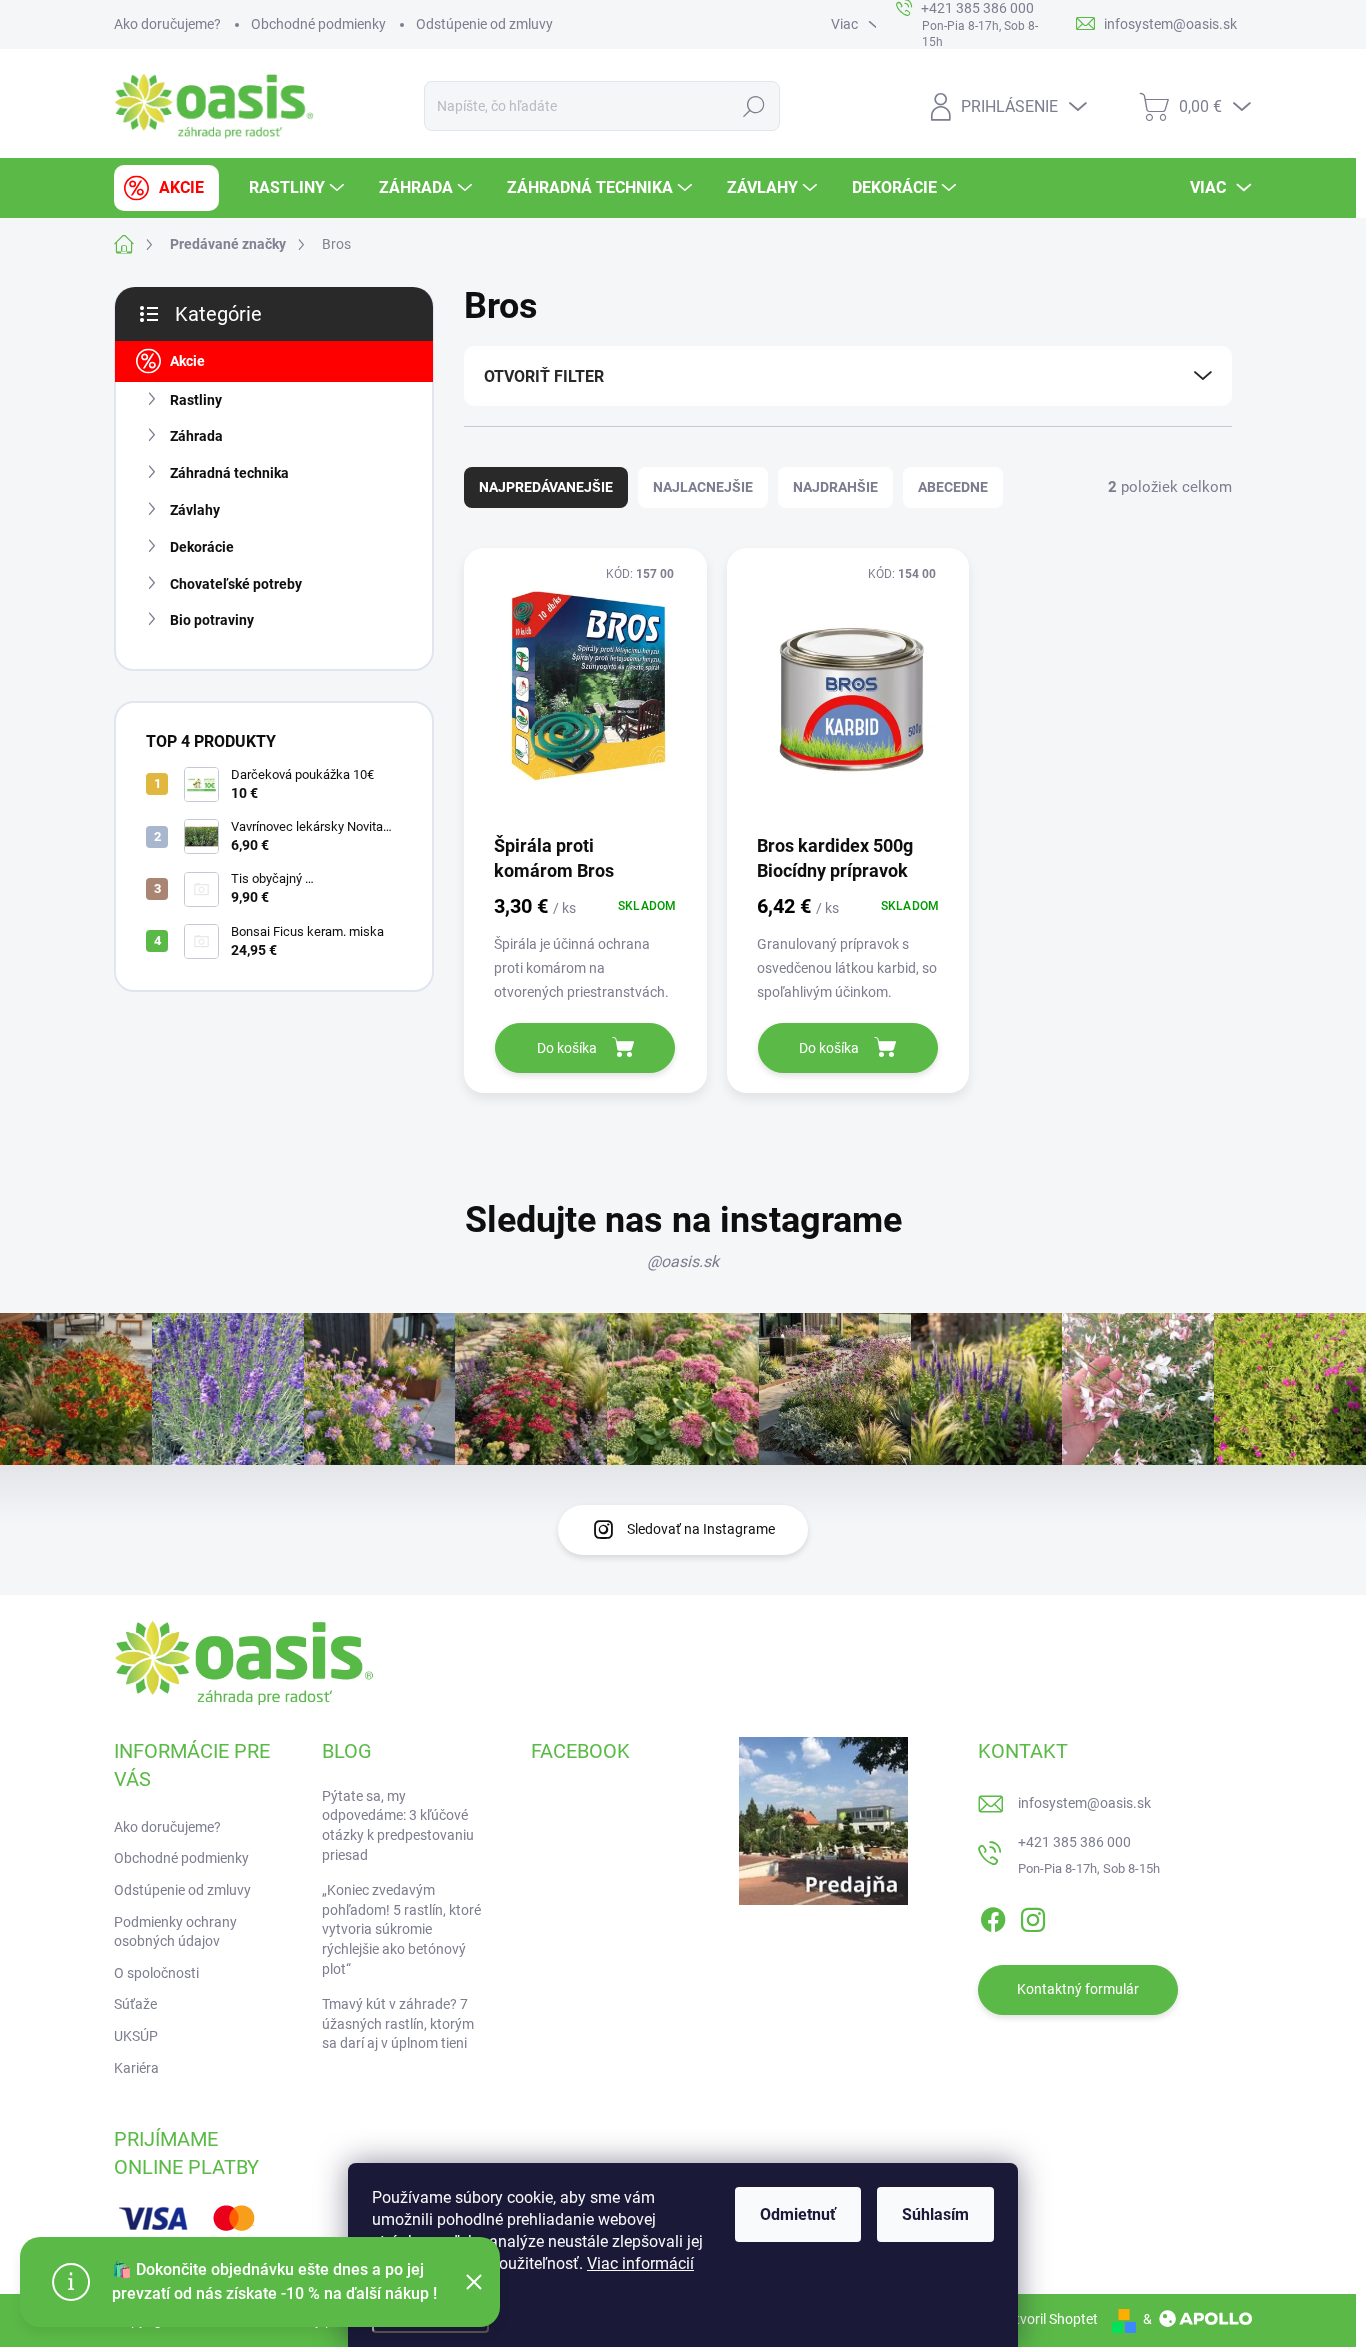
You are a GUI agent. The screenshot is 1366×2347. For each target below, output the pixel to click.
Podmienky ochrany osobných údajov (175, 1932)
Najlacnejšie (703, 487)
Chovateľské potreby (236, 584)
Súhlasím (935, 2214)
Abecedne (953, 487)
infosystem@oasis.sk (1084, 1803)
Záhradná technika (229, 473)
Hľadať (753, 106)
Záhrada (196, 436)
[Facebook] (993, 1916)
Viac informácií (640, 2263)
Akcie (187, 361)
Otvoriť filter (544, 376)
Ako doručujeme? (167, 24)
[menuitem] (166, 188)
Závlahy (195, 510)
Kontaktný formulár (1078, 1989)
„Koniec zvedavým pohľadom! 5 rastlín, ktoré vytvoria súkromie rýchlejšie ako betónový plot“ (401, 1929)
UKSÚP (136, 2036)
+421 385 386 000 (1074, 1842)
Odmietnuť (798, 2214)
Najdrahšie (835, 487)
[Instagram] (1033, 1916)
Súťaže (135, 2004)
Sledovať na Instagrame (701, 1529)
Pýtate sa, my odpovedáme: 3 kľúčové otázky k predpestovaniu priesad (398, 1825)
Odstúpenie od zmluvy (484, 24)
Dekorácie (202, 547)
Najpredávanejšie (546, 487)
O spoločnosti (156, 1973)
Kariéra (136, 2068)
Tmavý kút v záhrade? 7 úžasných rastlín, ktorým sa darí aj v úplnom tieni (398, 2023)
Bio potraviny (212, 620)
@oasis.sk (683, 1261)
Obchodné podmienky (318, 24)
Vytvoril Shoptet (1048, 2319)
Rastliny (196, 400)
